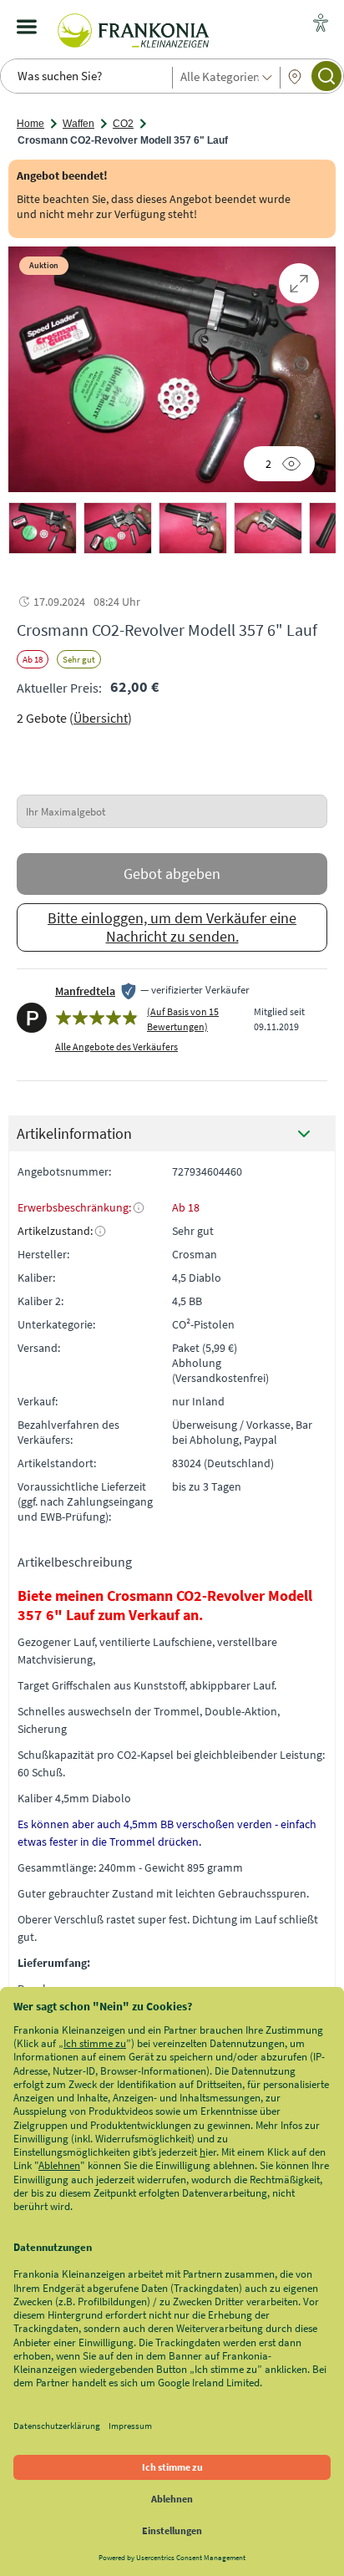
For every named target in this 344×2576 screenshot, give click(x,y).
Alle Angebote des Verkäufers (116, 1047)
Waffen (78, 124)
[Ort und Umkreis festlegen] (295, 77)
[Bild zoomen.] (299, 283)
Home (30, 124)
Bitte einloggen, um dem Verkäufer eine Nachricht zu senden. (172, 927)
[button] (43, 528)
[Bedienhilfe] (321, 24)
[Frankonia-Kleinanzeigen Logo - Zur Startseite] (134, 27)
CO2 (123, 124)
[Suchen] (326, 76)
